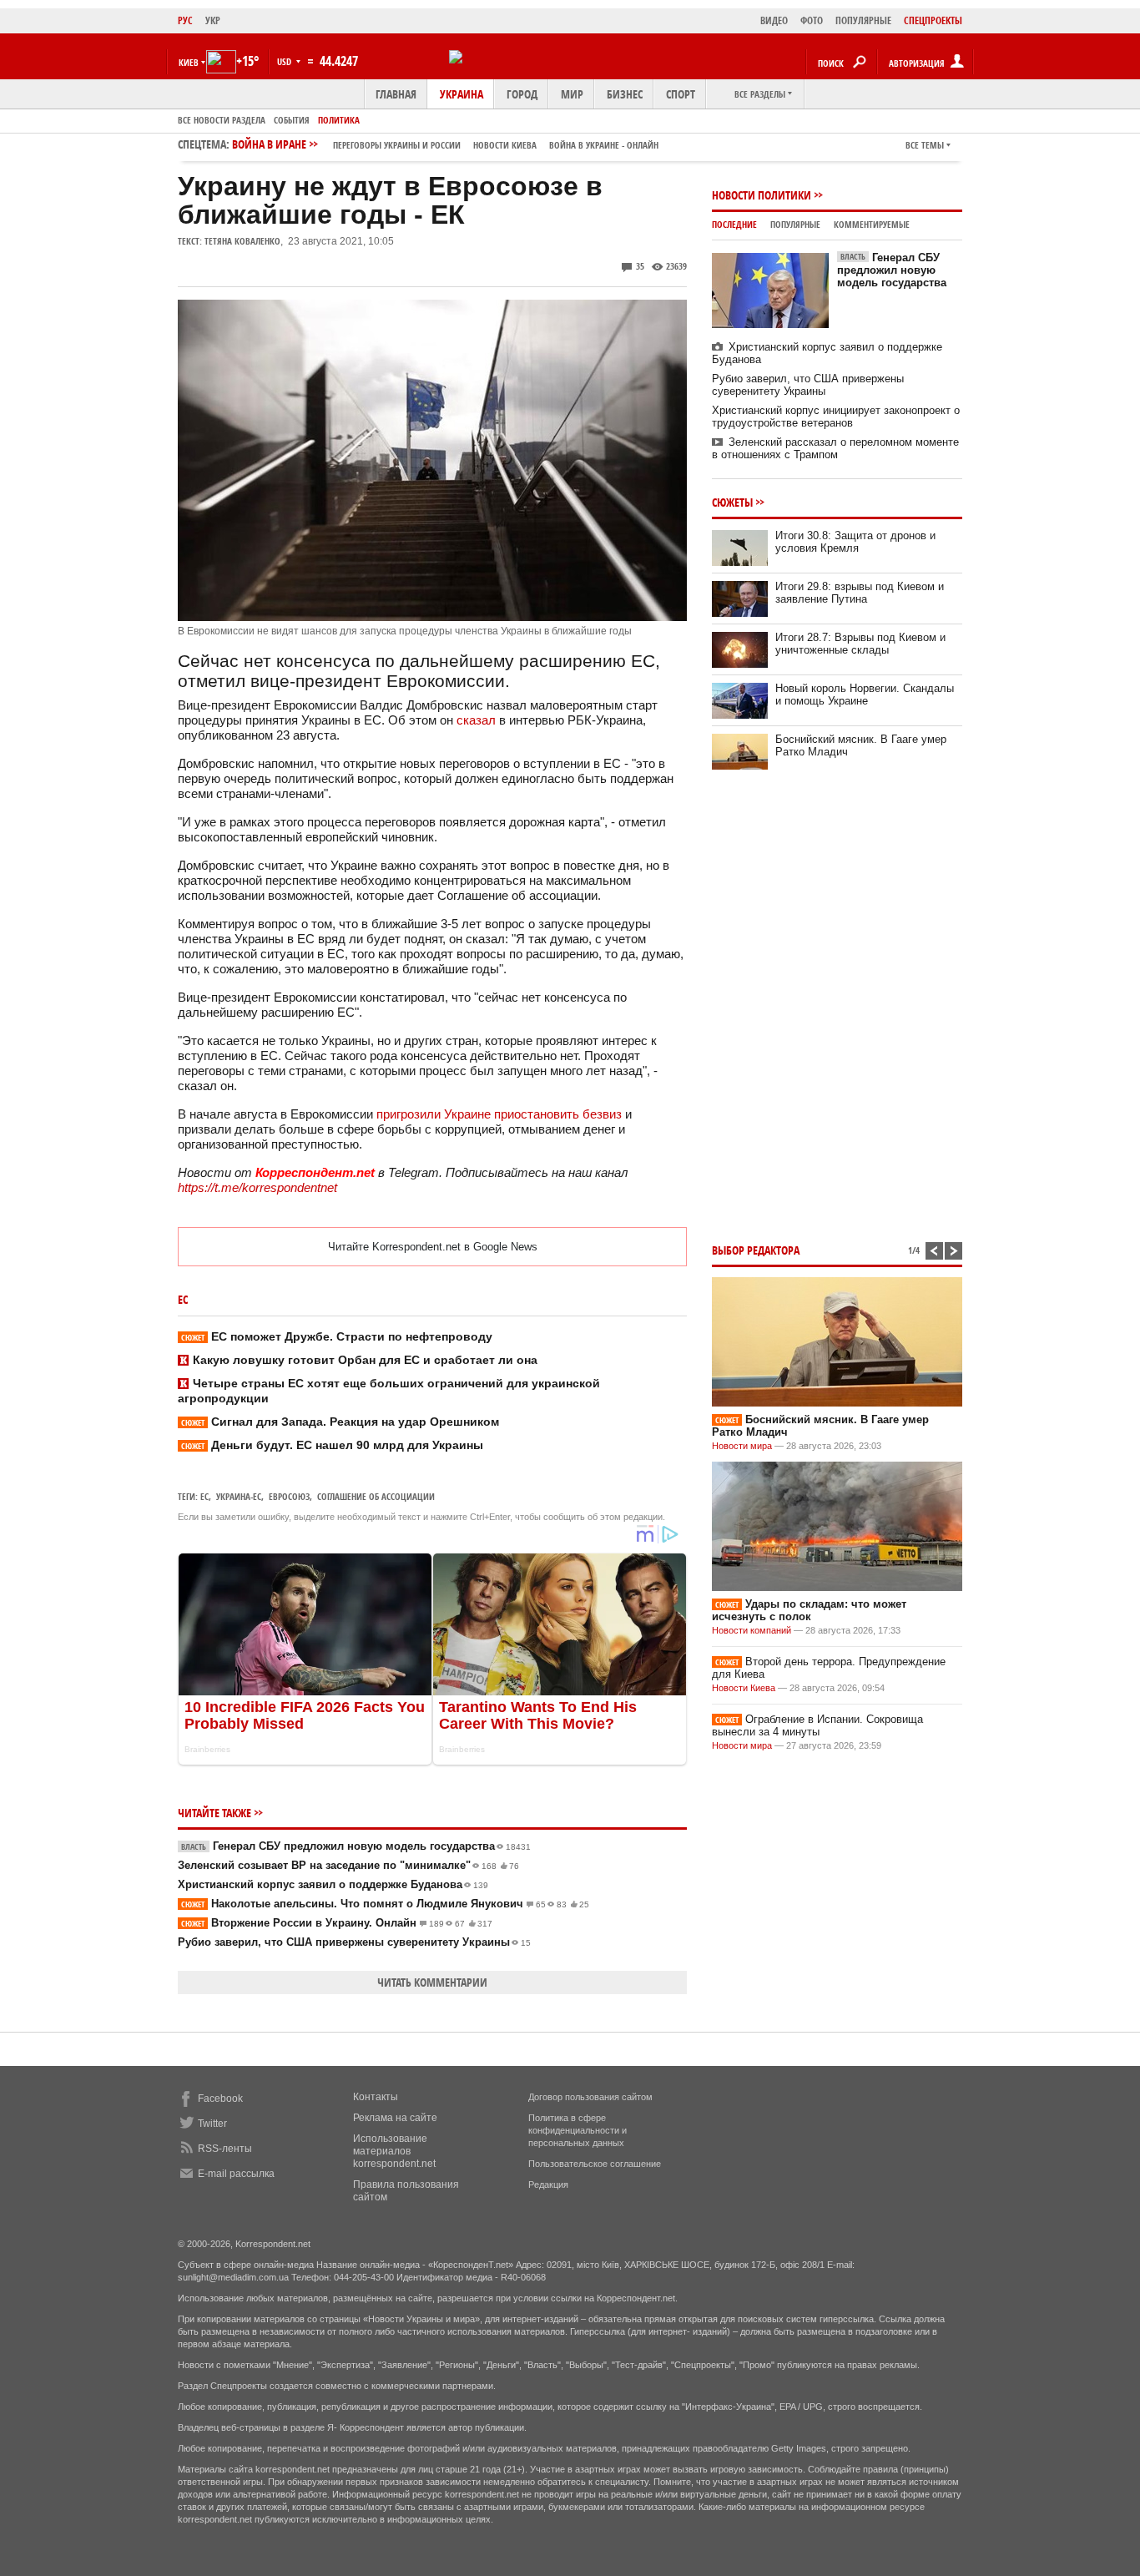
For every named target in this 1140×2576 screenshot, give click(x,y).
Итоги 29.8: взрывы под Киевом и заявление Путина (860, 593)
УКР (213, 20)
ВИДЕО (774, 20)
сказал (476, 720)
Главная (396, 94)
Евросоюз (289, 1496)
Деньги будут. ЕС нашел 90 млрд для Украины (332, 1445)
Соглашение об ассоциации (376, 1496)
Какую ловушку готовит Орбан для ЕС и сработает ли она (365, 1360)
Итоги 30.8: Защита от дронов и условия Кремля (855, 542)
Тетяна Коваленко (242, 241)
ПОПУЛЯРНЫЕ (863, 20)
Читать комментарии (432, 1982)
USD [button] (285, 61)
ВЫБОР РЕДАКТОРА (756, 1250)
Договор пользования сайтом (590, 2097)
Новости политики (762, 195)
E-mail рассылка (236, 2174)
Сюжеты (732, 502)
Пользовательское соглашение (595, 2164)
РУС (185, 20)
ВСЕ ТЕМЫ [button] (925, 145)
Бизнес (625, 94)
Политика (339, 120)
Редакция (548, 2185)
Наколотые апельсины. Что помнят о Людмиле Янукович (385, 1904)
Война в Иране (445, 144)
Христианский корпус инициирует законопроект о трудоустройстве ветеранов (836, 417)
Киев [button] (189, 62)
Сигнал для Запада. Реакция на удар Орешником (340, 1422)
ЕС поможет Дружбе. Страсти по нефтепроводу (337, 1336)
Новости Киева (744, 1688)
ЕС (204, 1496)
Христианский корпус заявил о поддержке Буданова (333, 1884)
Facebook (220, 2099)
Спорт (681, 94)
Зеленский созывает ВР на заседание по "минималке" (348, 1865)
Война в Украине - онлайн (604, 145)
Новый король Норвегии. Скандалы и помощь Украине (865, 695)
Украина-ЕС (239, 1496)
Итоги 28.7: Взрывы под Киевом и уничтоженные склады (860, 644)
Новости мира (742, 1446)
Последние (734, 224)
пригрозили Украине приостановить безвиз (499, 1114)
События (292, 120)
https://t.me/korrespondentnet (257, 1187)
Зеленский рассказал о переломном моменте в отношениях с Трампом (835, 448)
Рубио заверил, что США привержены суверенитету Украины (354, 1942)
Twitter (212, 2124)
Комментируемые (872, 224)
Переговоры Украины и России (397, 145)
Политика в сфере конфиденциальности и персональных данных (578, 2130)
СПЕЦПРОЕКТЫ (933, 20)
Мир (572, 94)
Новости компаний (752, 1630)
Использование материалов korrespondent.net (394, 2151)
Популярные (795, 224)
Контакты (376, 2097)
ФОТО (812, 20)
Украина (462, 94)
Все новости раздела (222, 120)
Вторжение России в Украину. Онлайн (337, 1923)
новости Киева (505, 145)
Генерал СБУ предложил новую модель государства (356, 1846)
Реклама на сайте (395, 2118)
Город (522, 94)
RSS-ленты (225, 2149)
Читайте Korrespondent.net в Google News (433, 1247)
